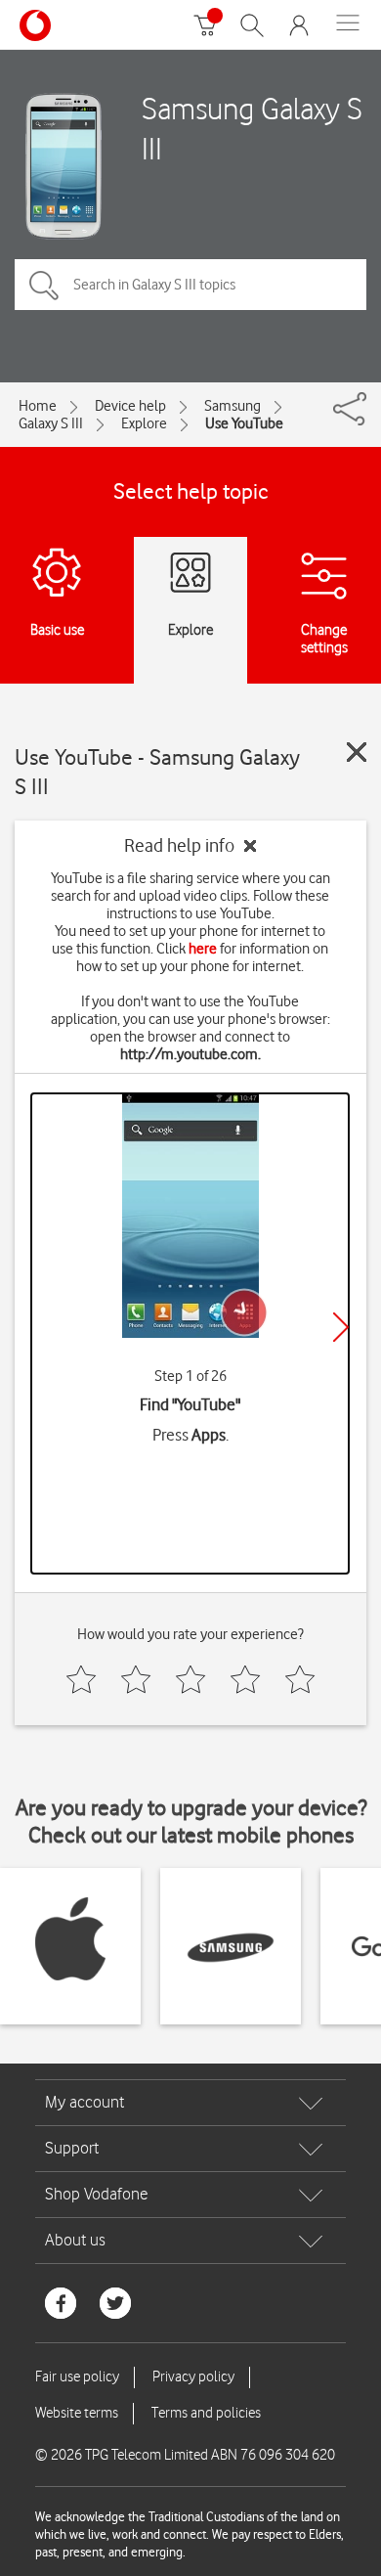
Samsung (233, 406)
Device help (130, 406)
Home (38, 406)
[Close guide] (357, 752)
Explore (144, 423)
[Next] (341, 1327)
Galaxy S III (51, 423)
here (203, 949)
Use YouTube (244, 423)
